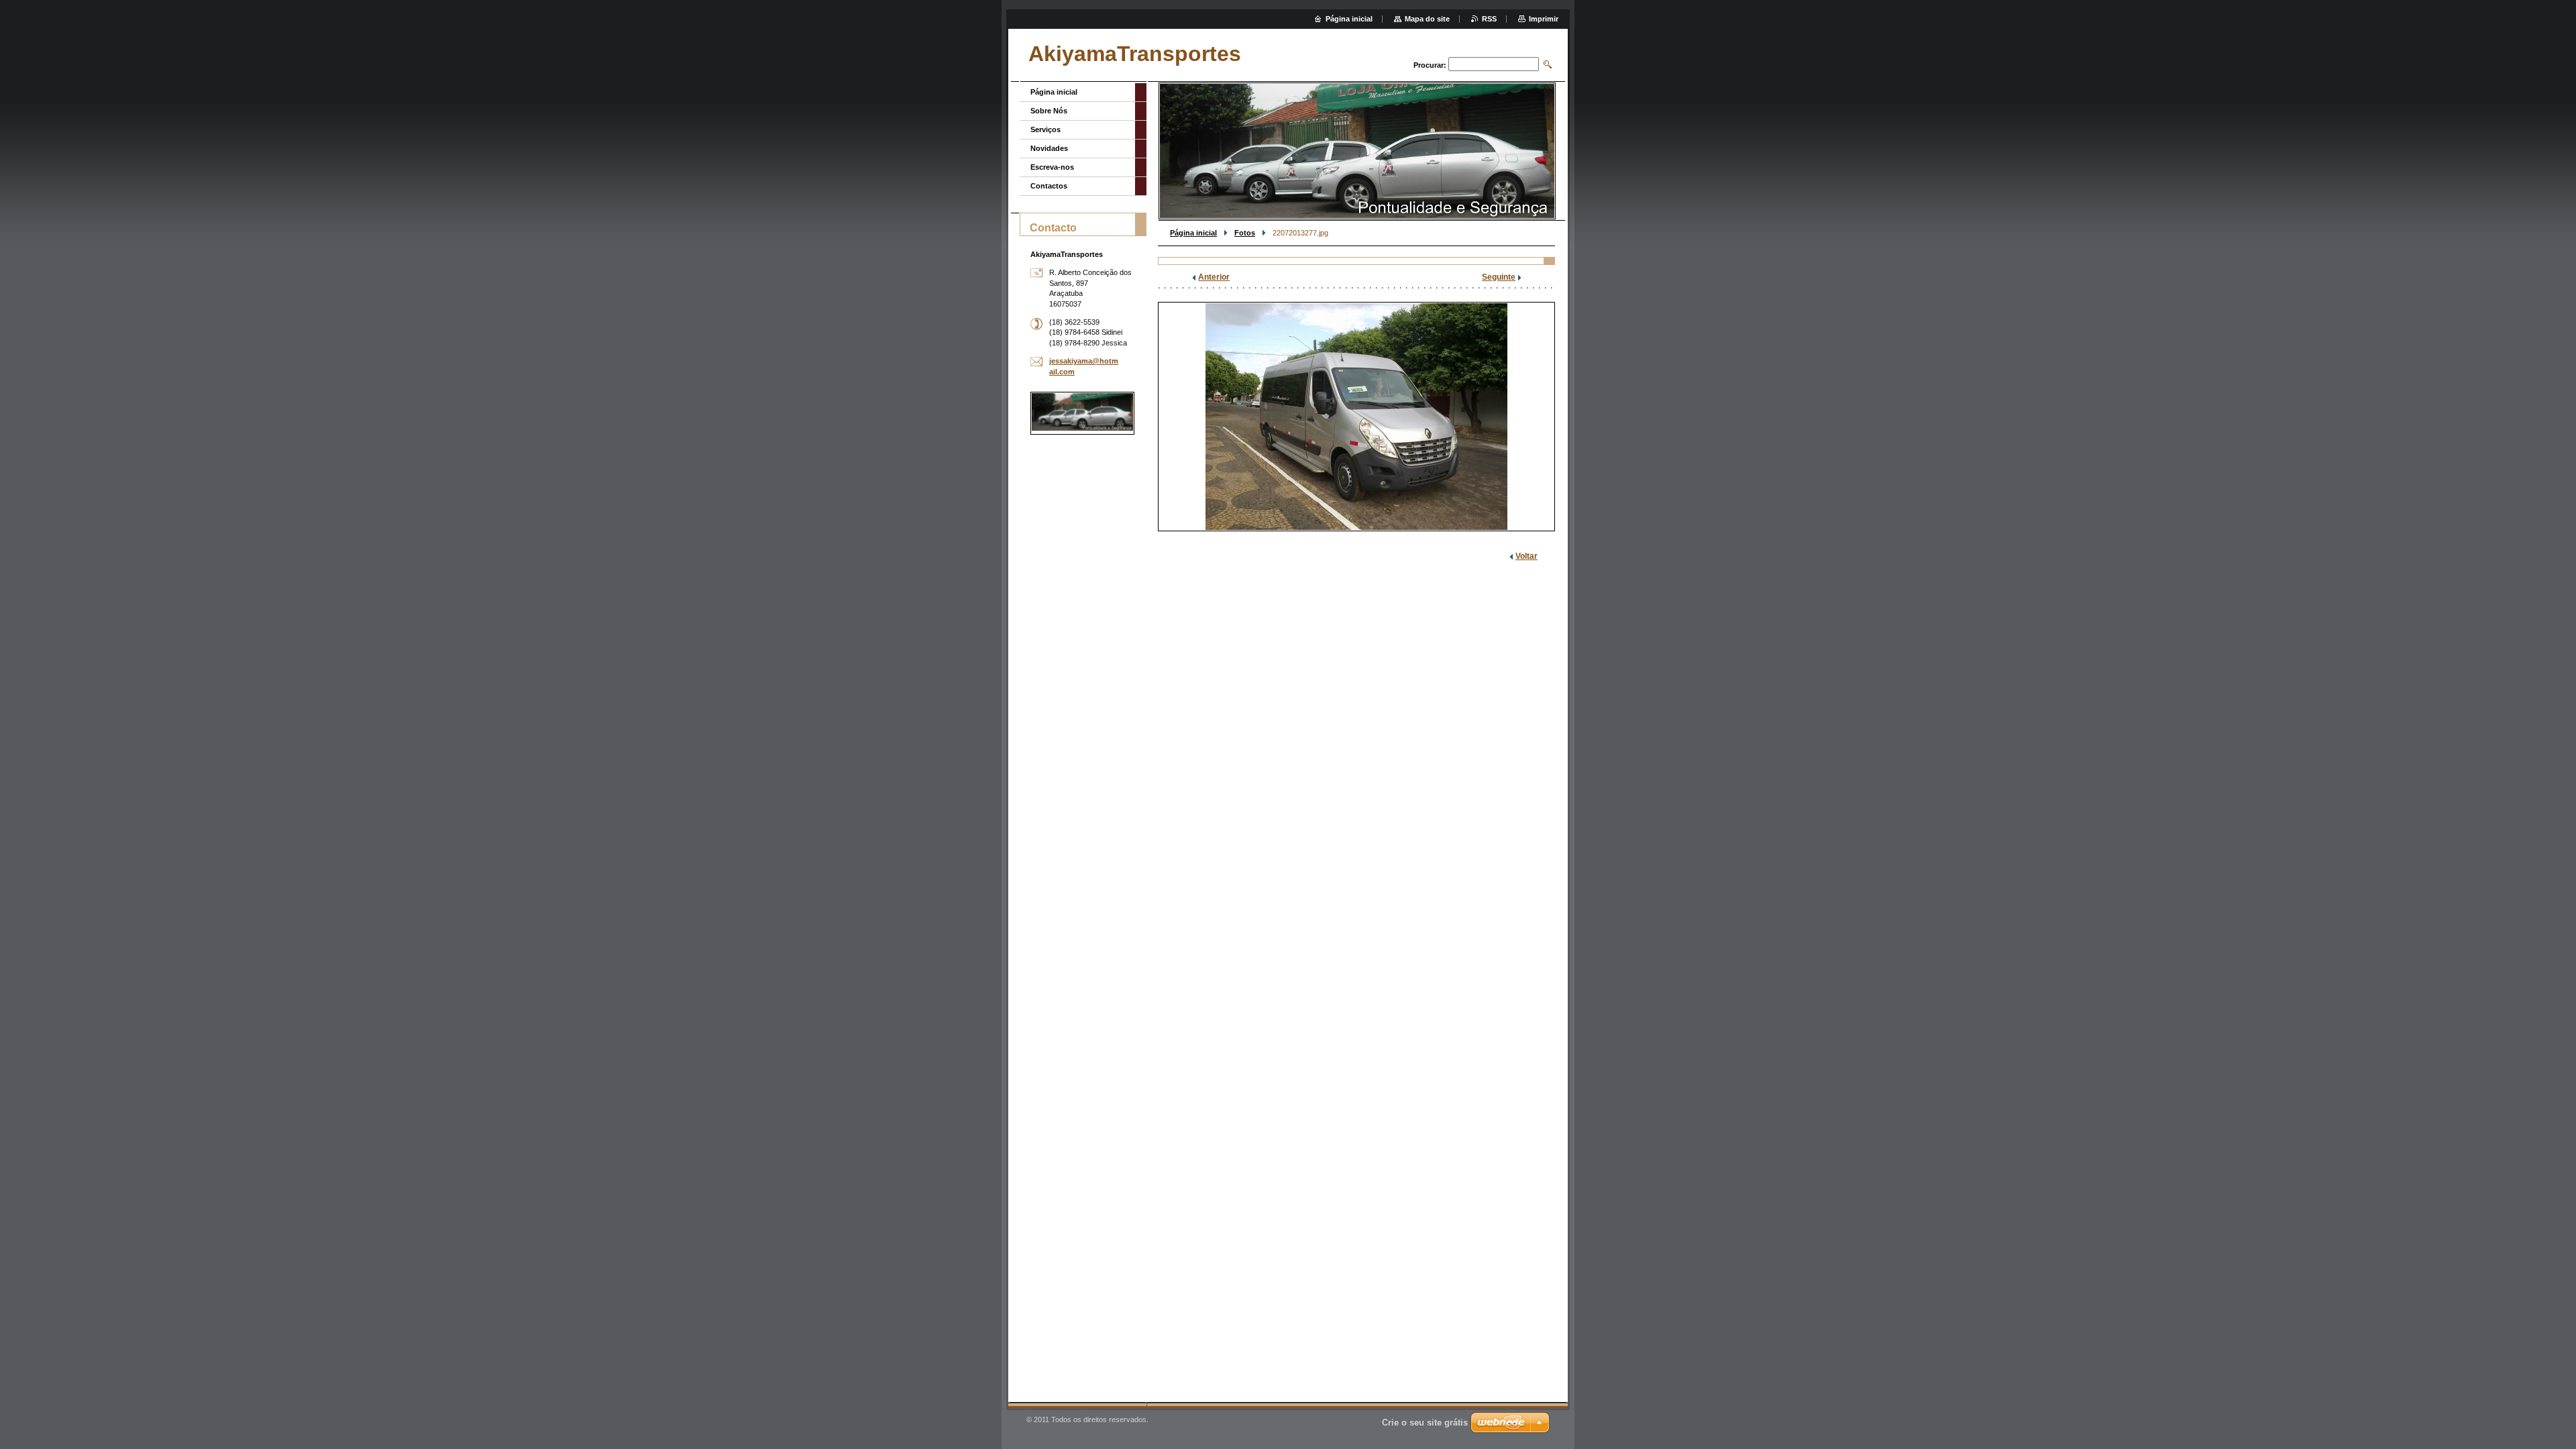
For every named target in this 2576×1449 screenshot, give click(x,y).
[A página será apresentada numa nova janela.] (1356, 417)
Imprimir (1544, 19)
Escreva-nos (1052, 167)
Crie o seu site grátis (1425, 1423)
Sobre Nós (1049, 111)
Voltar (1526, 556)
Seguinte (1499, 277)
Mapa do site (1427, 19)
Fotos (1245, 233)
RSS (1489, 19)
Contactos (1049, 186)
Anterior (1214, 277)
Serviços (1045, 129)
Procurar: (1430, 65)
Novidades (1049, 148)
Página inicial (1193, 233)
